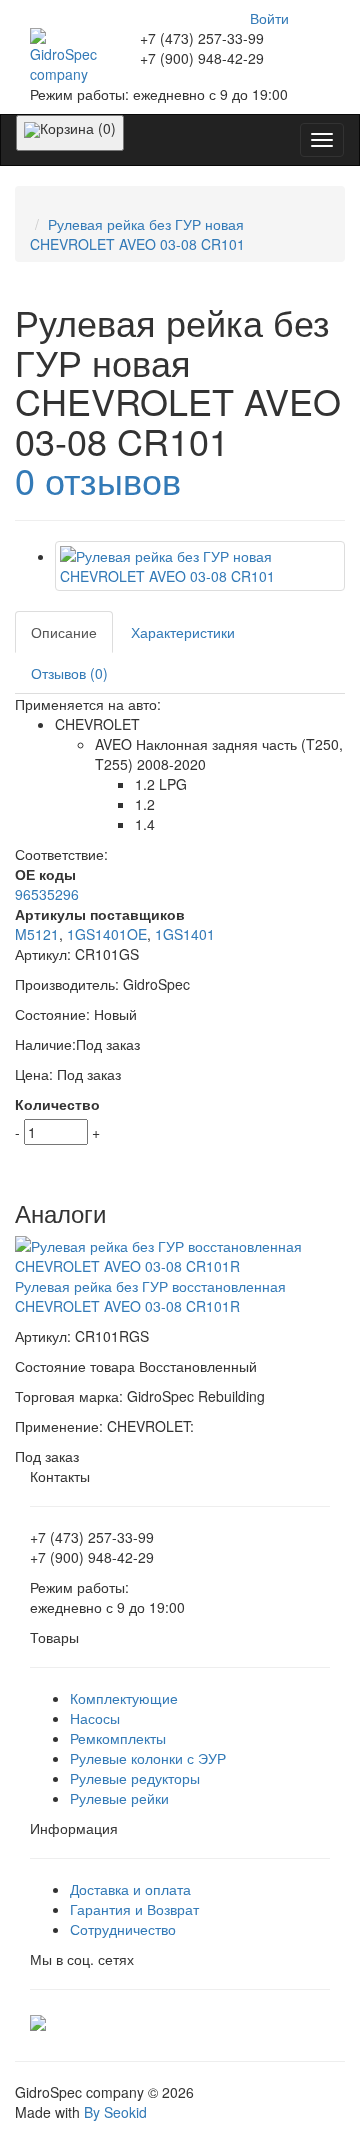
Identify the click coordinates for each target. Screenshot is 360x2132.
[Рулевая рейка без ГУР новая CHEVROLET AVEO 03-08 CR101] (200, 566)
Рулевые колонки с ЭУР (148, 1758)
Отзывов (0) (69, 673)
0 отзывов (98, 479)
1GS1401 (185, 934)
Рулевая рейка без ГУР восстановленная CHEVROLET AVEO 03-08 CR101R (150, 1296)
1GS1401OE (107, 934)
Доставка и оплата (130, 1889)
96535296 (47, 894)
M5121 (37, 934)
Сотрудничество (123, 1929)
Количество (57, 1104)
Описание (64, 632)
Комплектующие (124, 1698)
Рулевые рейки (119, 1798)
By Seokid (115, 2112)
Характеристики (183, 632)
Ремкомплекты (118, 1738)
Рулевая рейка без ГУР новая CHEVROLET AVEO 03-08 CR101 (137, 234)
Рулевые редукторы (135, 1778)
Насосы (95, 1718)
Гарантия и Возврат (134, 1909)
